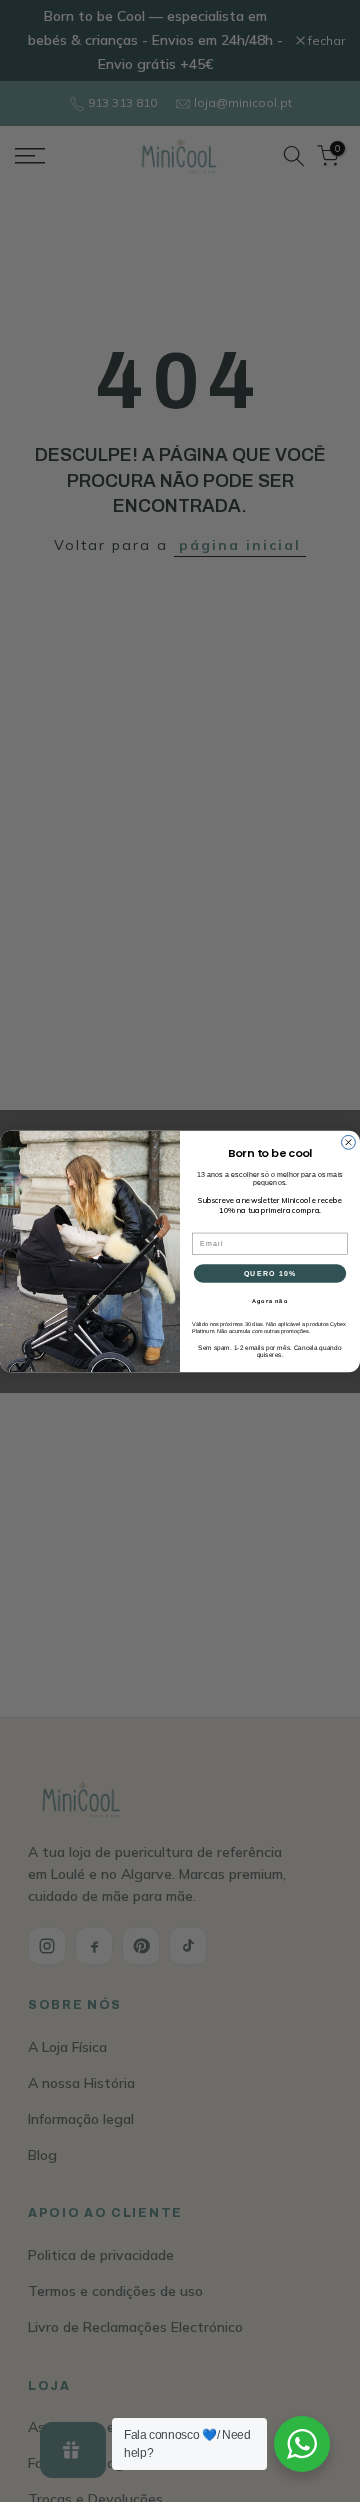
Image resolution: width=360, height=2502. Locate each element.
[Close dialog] (349, 1142)
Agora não (270, 1300)
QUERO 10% (270, 1273)
